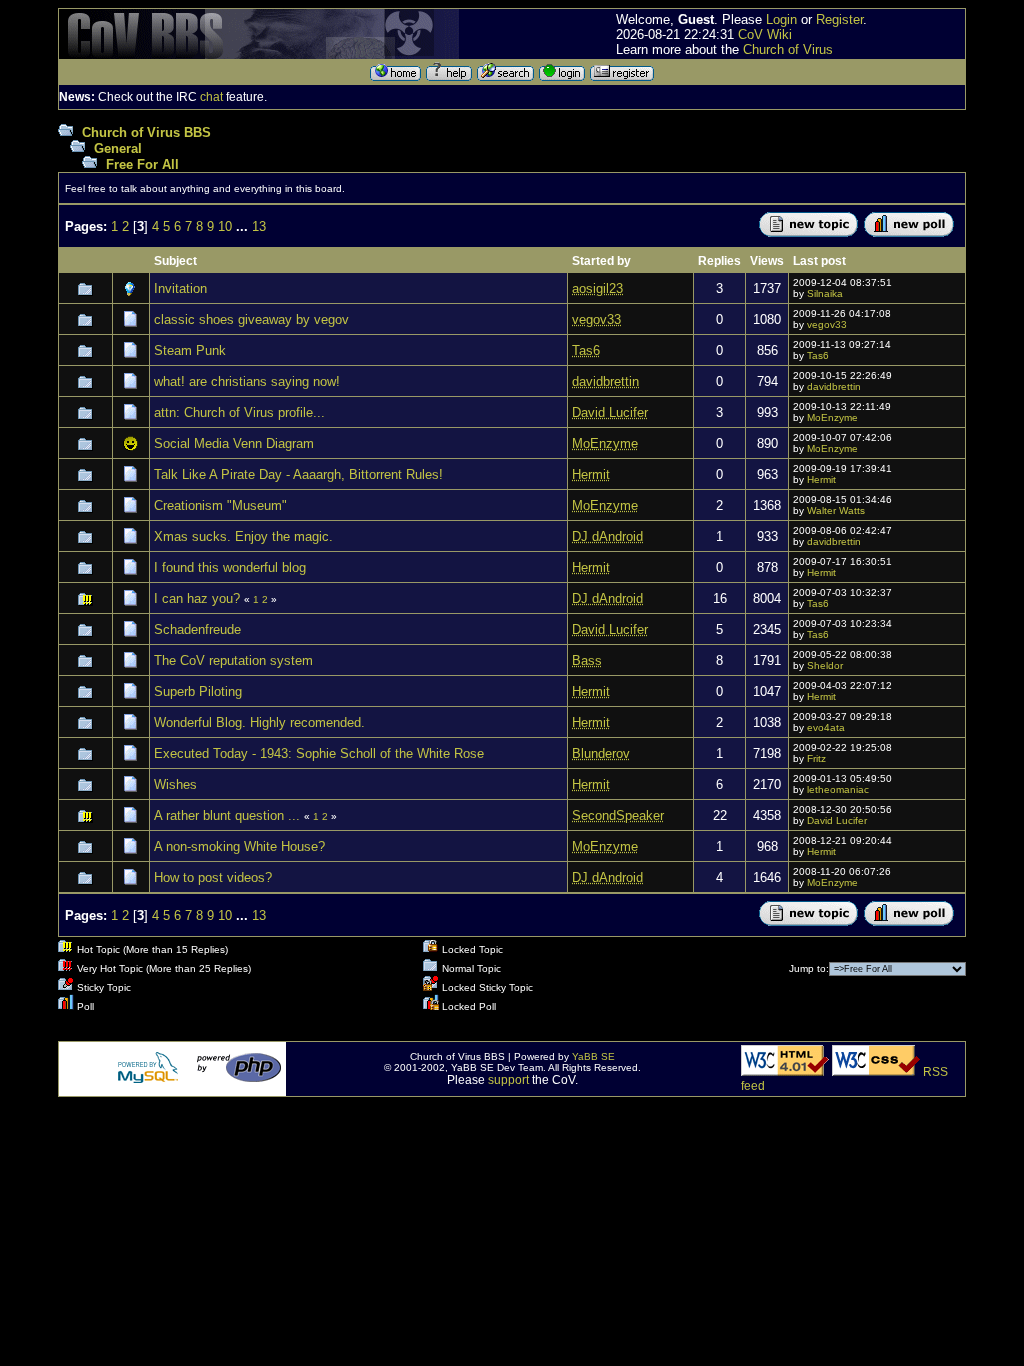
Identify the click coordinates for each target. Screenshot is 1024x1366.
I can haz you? (197, 598)
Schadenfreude (197, 629)
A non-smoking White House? (239, 846)
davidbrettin (834, 386)
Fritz (816, 758)
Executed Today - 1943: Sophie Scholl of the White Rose (319, 753)
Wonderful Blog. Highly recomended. (259, 722)
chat (211, 97)
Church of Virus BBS (146, 132)
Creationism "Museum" (220, 505)
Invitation (180, 288)
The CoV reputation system (233, 660)
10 (225, 226)
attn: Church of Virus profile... (239, 412)
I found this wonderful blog (230, 567)
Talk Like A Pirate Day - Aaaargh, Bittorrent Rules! (298, 474)
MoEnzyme (832, 417)
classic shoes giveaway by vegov (251, 319)
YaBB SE (593, 1056)
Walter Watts (836, 510)
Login (781, 19)
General (118, 148)
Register (839, 19)
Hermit (821, 479)
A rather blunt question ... (227, 815)
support (508, 1080)
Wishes (175, 784)
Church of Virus (788, 49)
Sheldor (825, 665)
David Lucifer (837, 820)
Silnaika (825, 293)
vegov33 (827, 324)
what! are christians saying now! (247, 381)
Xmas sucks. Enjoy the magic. (243, 536)
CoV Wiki (765, 34)
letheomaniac (838, 789)
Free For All (142, 164)
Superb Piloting (198, 691)
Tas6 (818, 355)
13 (259, 226)
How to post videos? (213, 877)
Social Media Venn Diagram (234, 443)
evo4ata (826, 727)
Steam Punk (190, 350)
